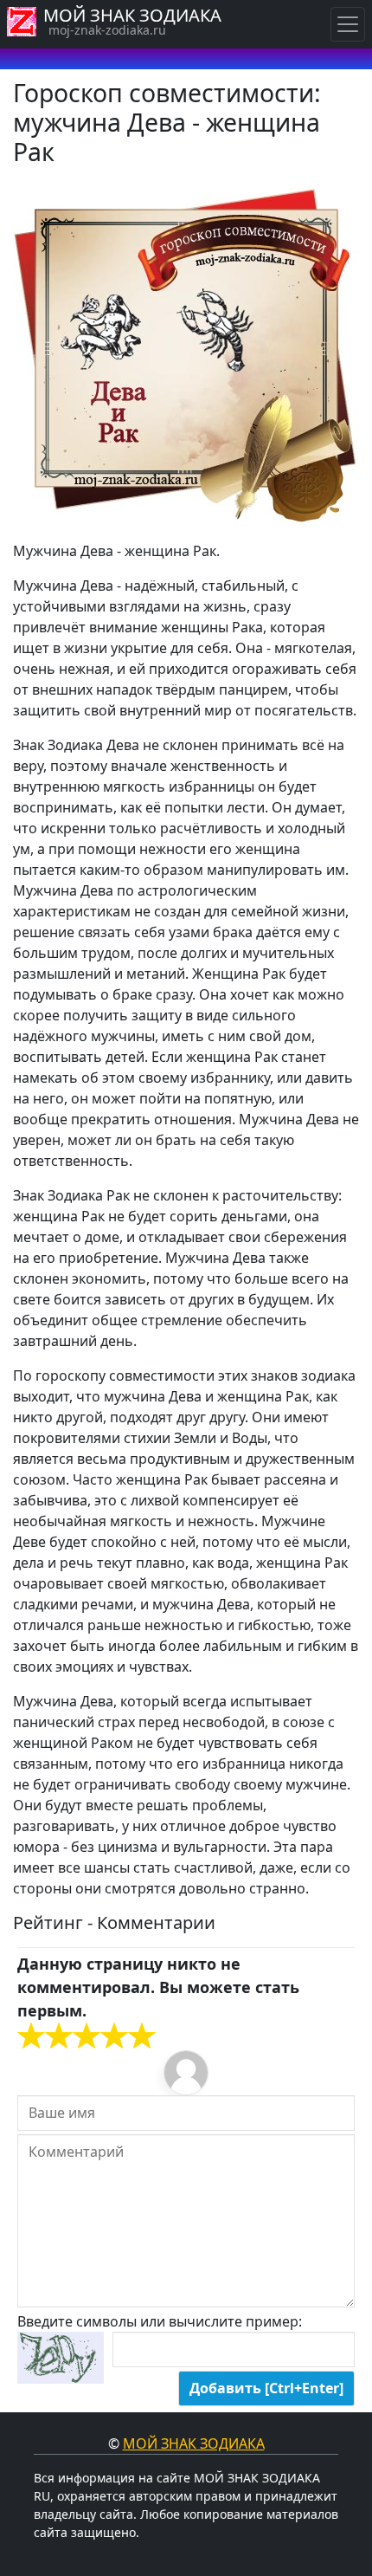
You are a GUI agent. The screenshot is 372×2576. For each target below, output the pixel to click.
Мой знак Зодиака (194, 2443)
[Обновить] (61, 2358)
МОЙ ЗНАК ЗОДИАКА (132, 15)
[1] (31, 2036)
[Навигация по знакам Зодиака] (348, 24)
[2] (45, 2036)
